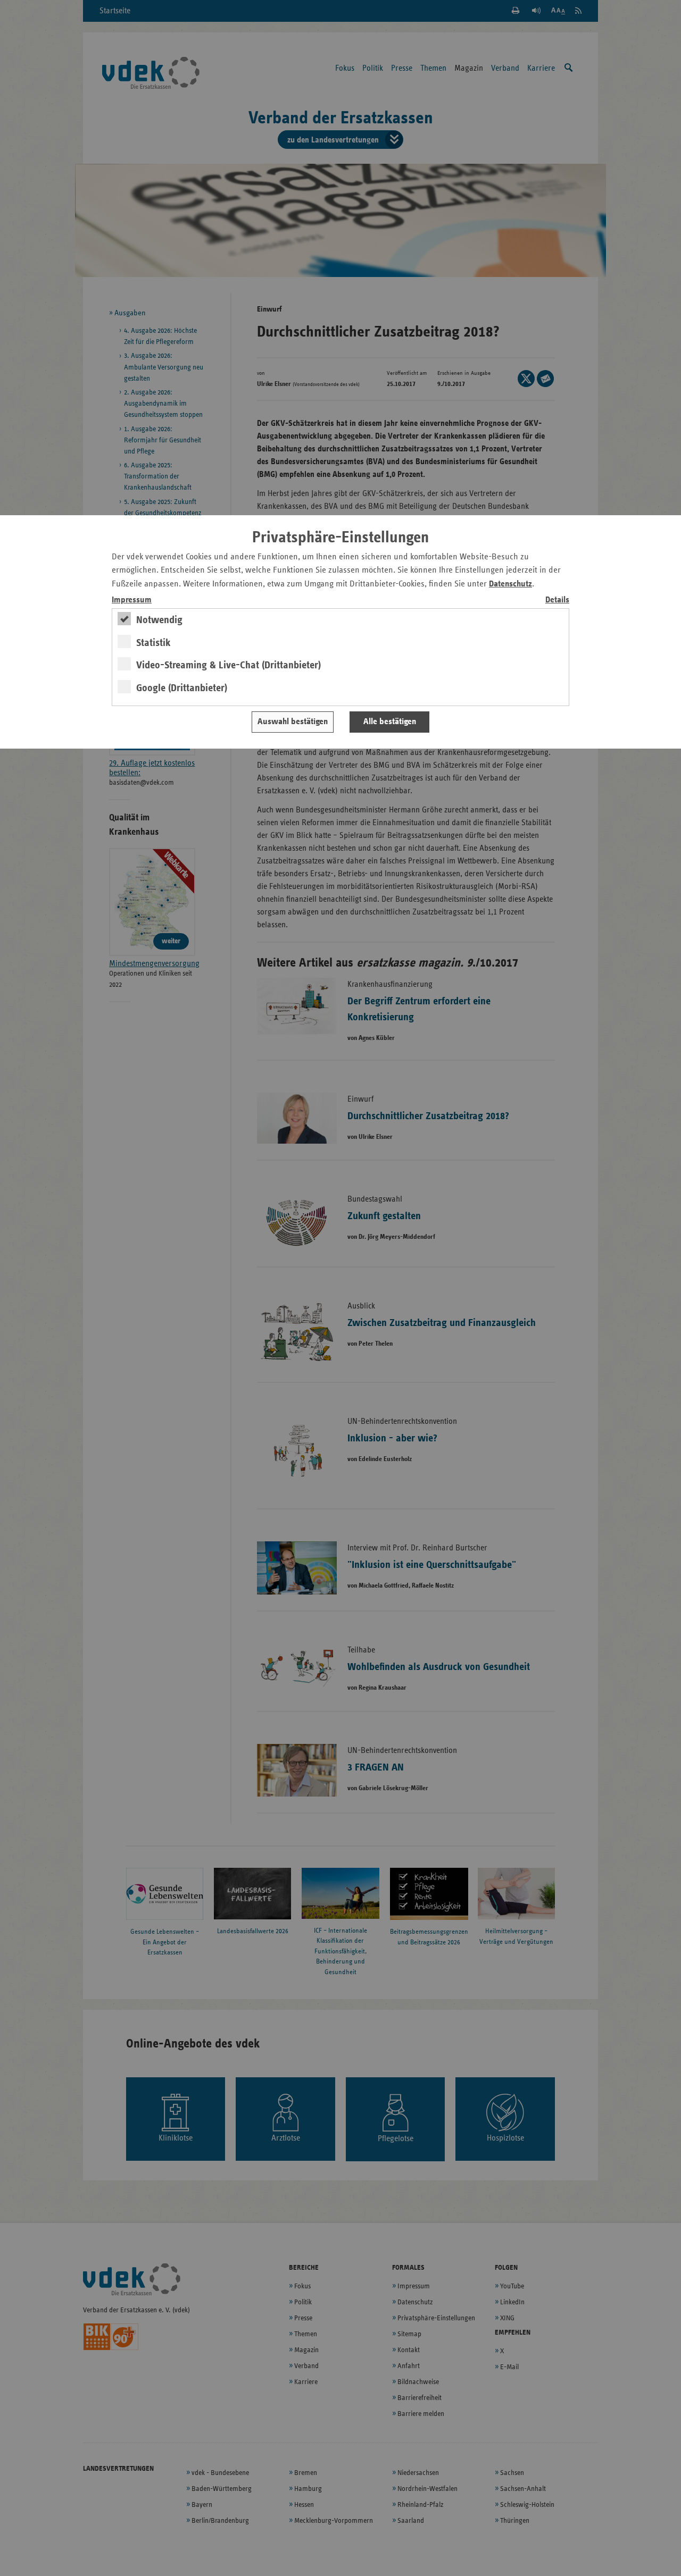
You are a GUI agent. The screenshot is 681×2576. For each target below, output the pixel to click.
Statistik (153, 643)
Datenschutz (510, 584)
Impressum (132, 600)
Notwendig (159, 620)
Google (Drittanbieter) (182, 688)
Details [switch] (557, 600)
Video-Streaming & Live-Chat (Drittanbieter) (229, 665)
